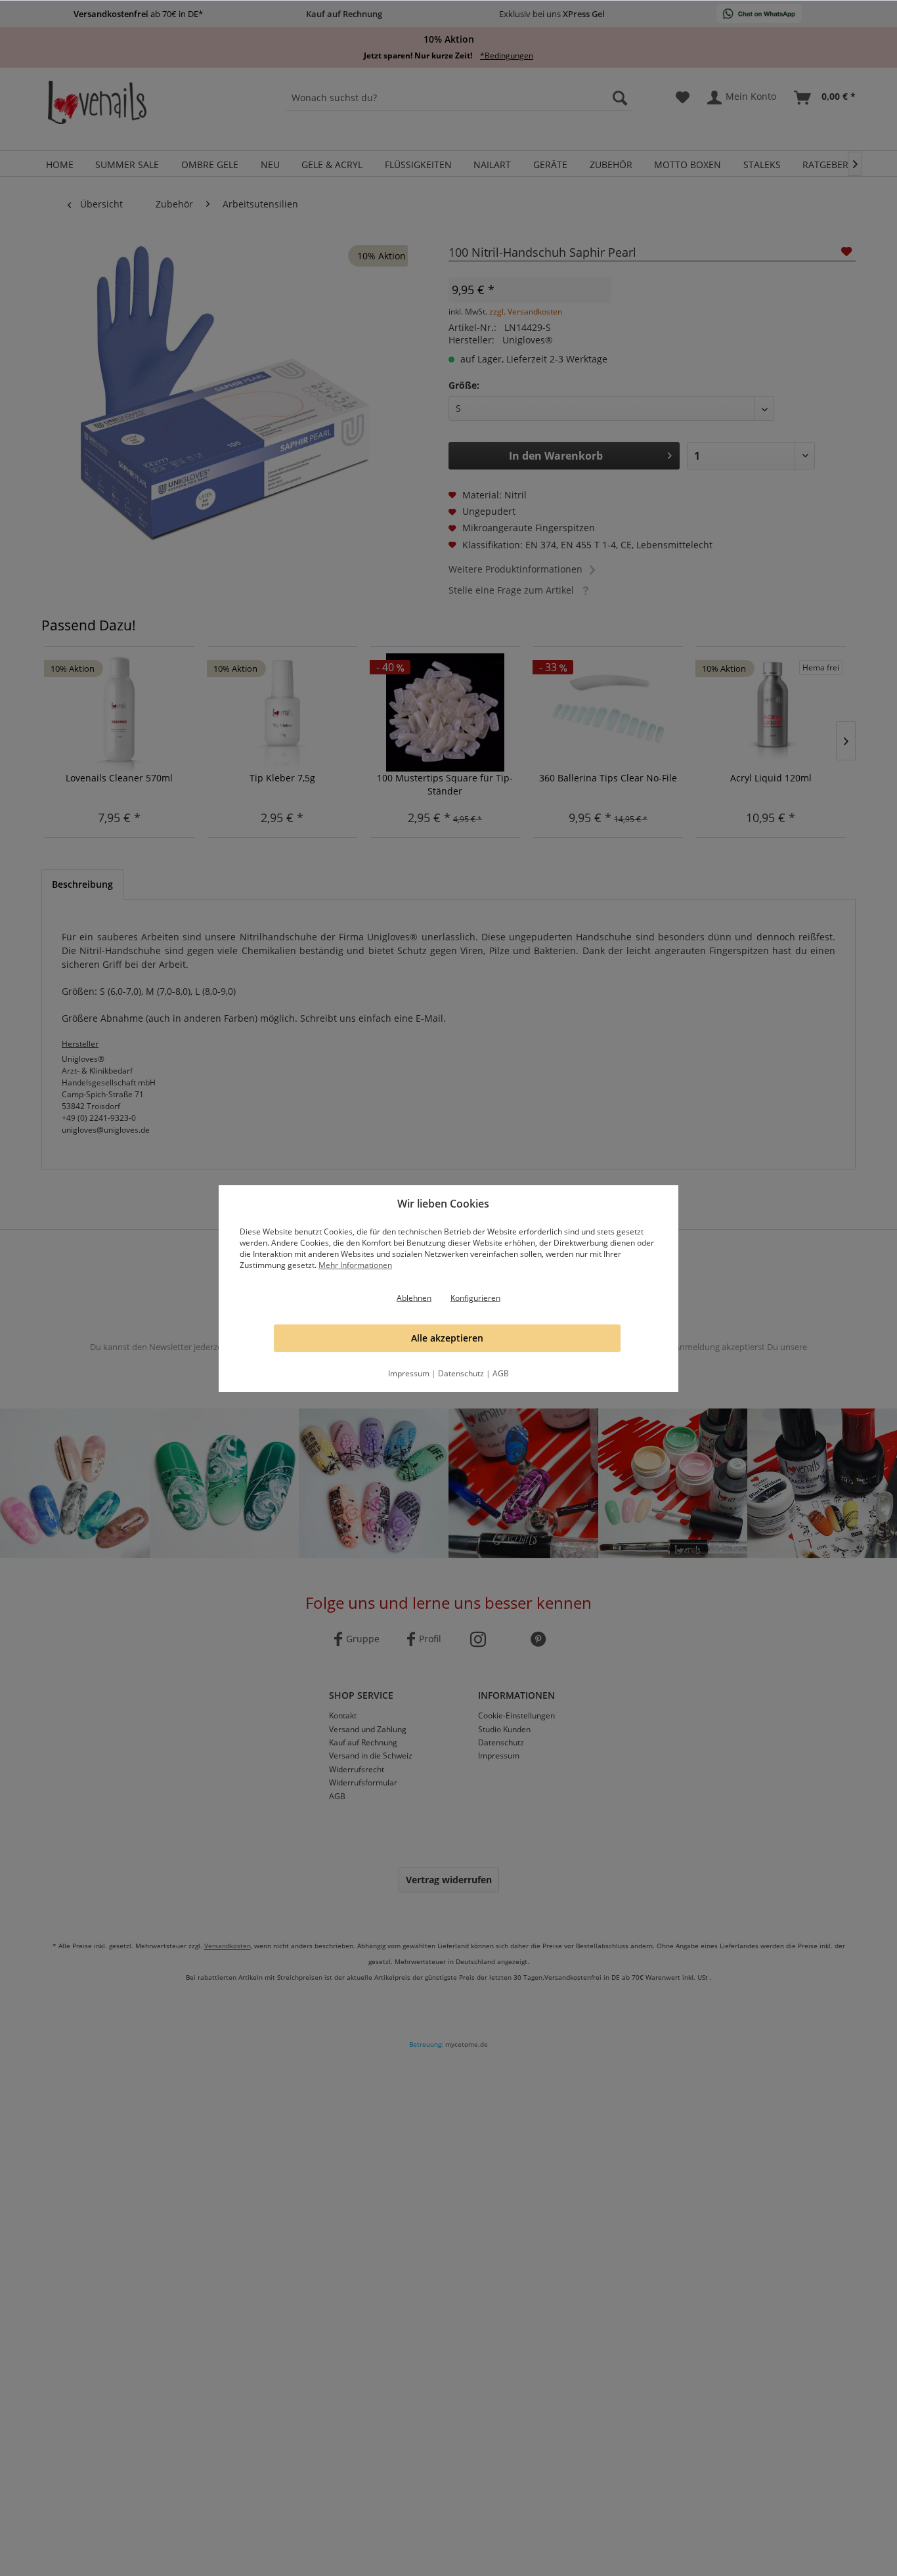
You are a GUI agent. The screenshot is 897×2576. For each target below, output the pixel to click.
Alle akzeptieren (447, 1338)
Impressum (409, 1373)
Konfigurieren (475, 1298)
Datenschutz (461, 1373)
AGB (501, 1373)
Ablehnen (414, 1298)
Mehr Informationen (355, 1265)
